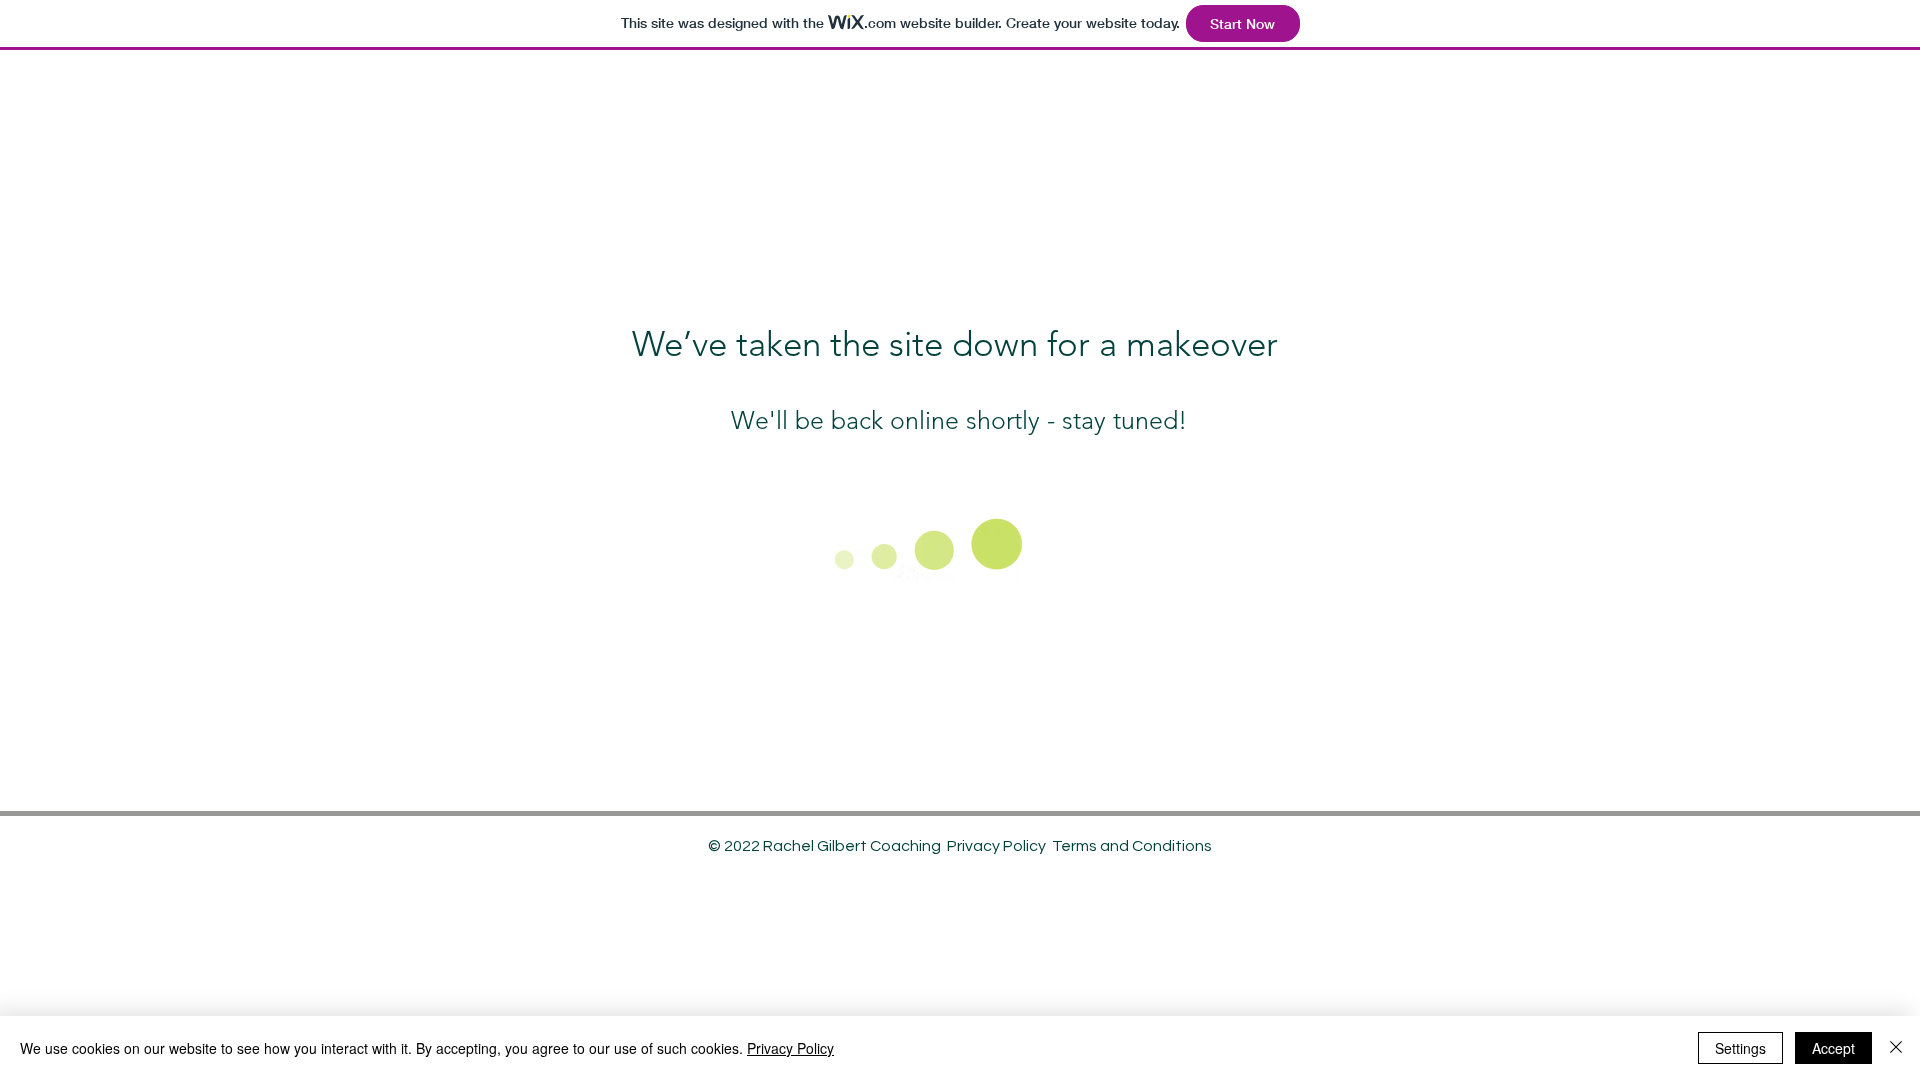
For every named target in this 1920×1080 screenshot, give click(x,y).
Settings (1740, 1048)
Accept (1833, 1048)
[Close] (1896, 1048)
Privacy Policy (996, 846)
